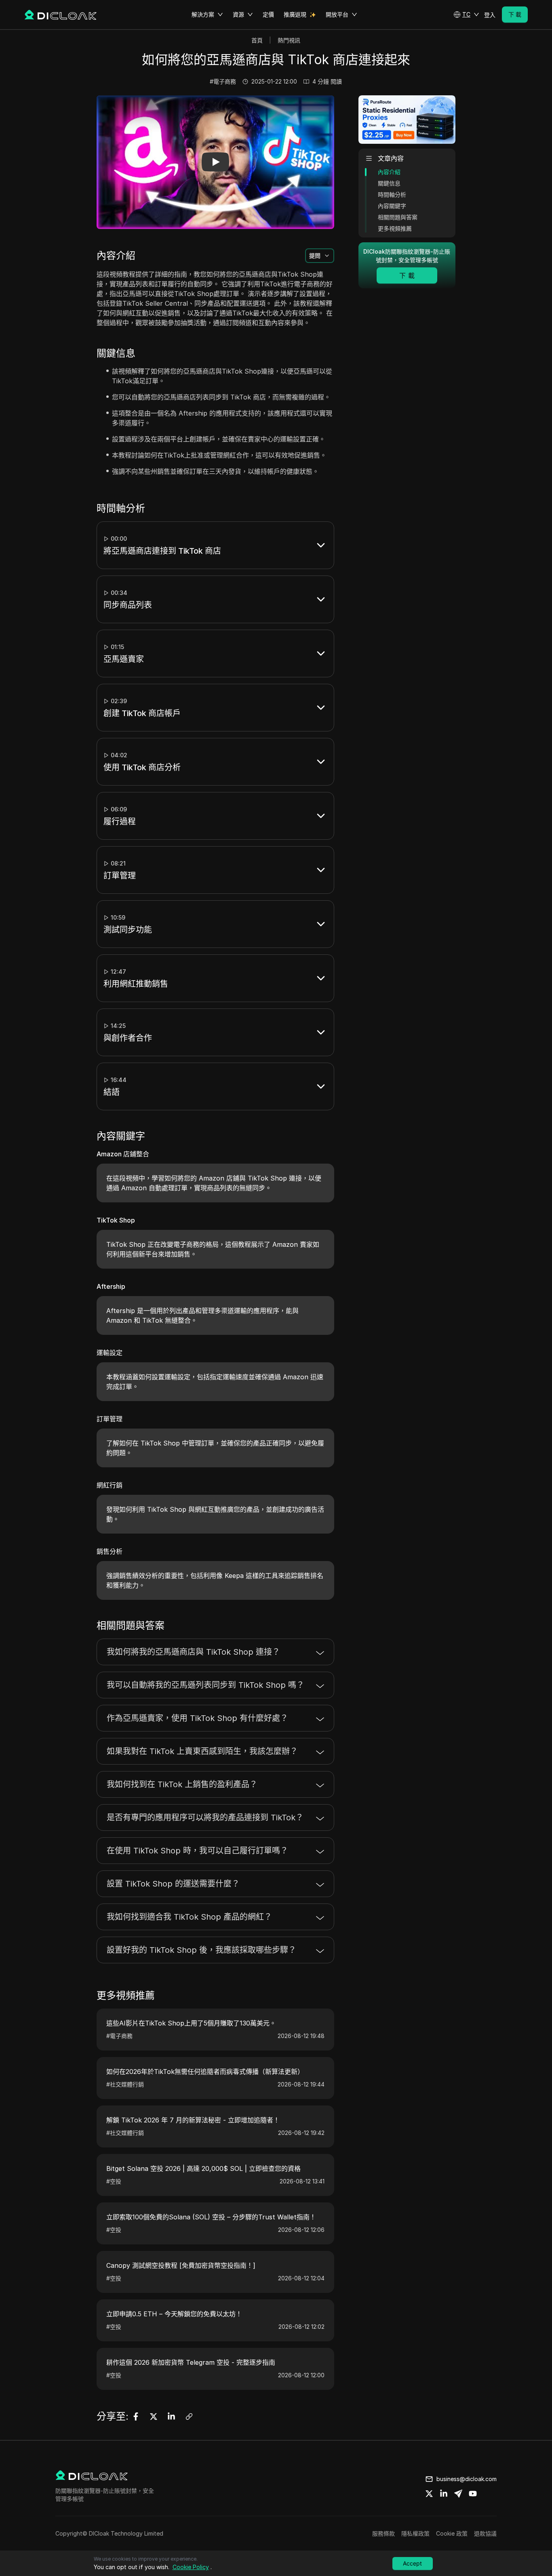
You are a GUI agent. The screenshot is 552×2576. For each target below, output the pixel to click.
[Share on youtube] (473, 2494)
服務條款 (383, 2533)
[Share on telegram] (458, 2494)
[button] (466, 15)
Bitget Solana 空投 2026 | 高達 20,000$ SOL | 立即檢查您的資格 (203, 2168)
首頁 (257, 40)
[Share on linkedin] (444, 2494)
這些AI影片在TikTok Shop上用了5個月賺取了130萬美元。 (191, 2023)
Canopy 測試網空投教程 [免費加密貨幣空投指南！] (181, 2265)
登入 (490, 15)
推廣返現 (295, 14)
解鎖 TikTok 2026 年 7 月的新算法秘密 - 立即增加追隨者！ (193, 2120)
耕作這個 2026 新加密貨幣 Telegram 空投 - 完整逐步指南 (191, 2362)
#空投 (114, 2181)
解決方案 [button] (203, 14)
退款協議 (485, 2533)
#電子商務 (223, 81)
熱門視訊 (289, 40)
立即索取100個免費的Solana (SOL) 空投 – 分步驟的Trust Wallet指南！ (211, 2217)
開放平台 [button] (337, 14)
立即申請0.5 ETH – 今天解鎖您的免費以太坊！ (174, 2314)
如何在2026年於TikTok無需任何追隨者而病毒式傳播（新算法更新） (205, 2072)
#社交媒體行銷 (125, 2084)
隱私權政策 (415, 2533)
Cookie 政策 (452, 2533)
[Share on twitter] (429, 2494)
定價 (268, 14)
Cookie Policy (191, 2567)
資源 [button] (238, 14)
